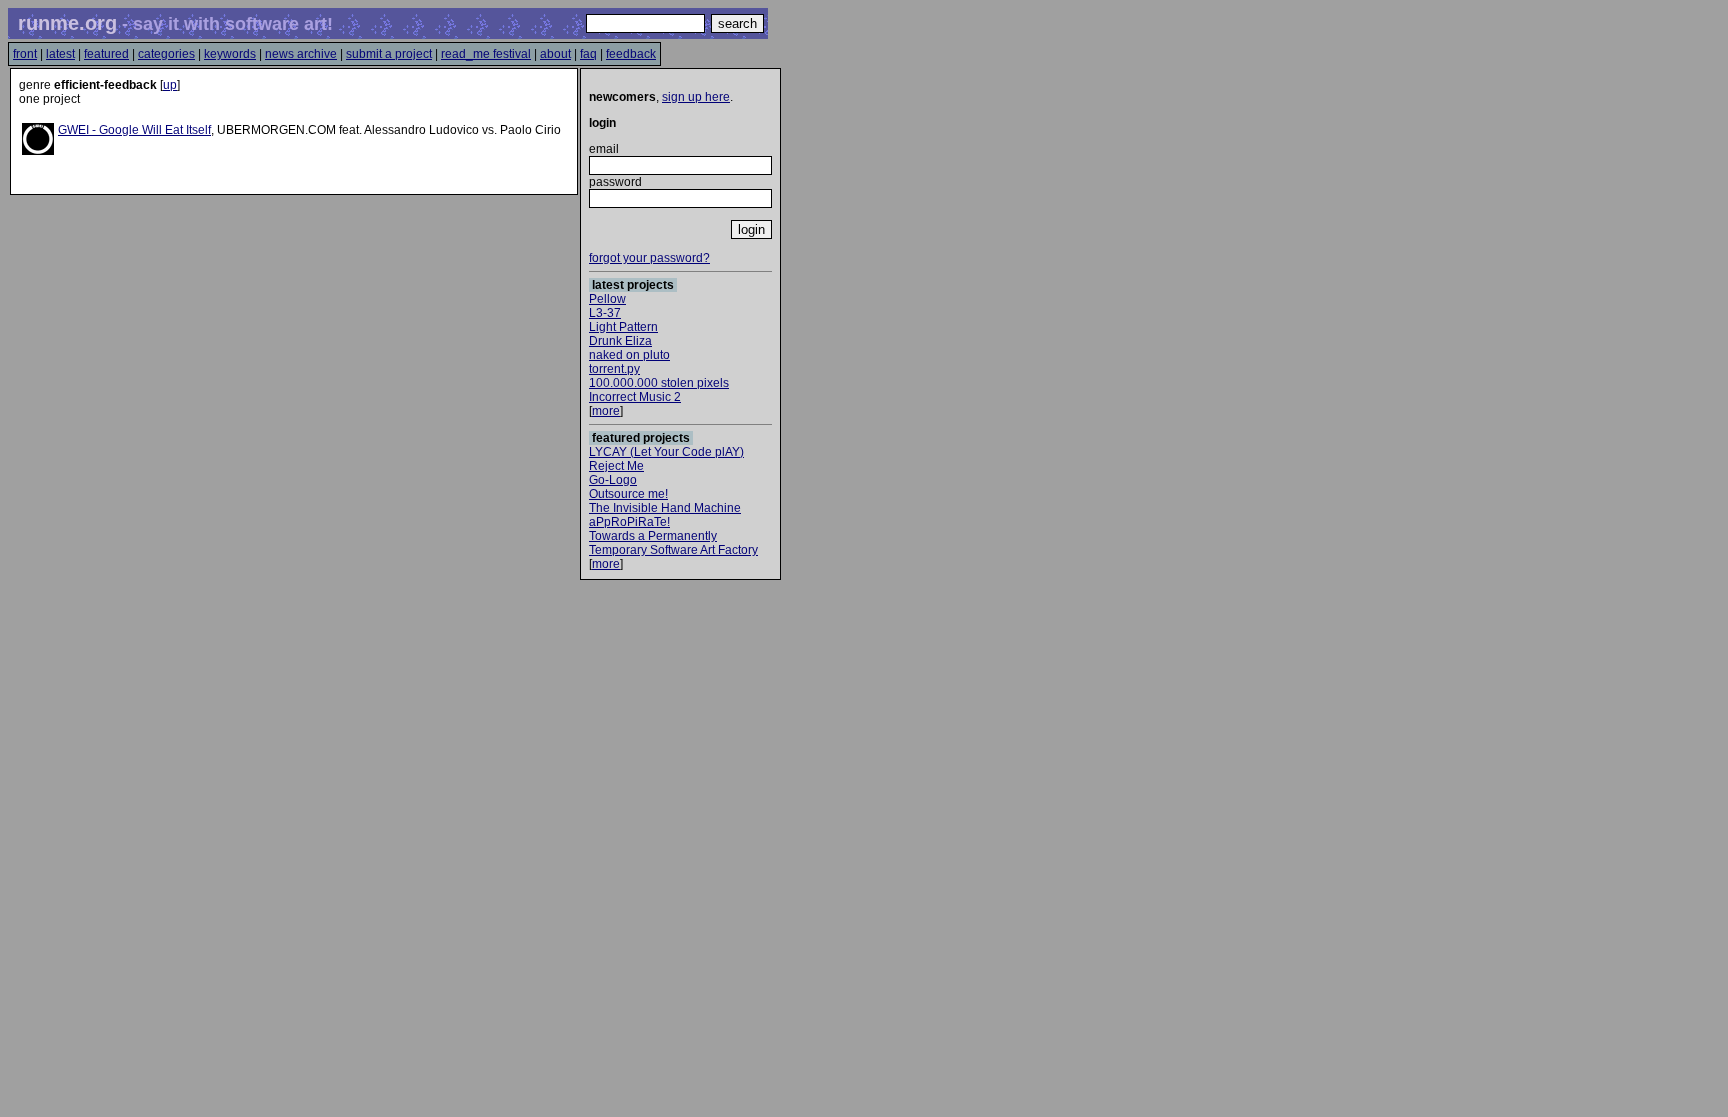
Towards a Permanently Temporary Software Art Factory (673, 543)
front (25, 54)
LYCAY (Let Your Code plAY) (666, 452)
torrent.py (614, 369)
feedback (631, 54)
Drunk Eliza (620, 341)
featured (106, 54)
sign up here (696, 97)
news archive (301, 54)
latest (60, 54)
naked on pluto (629, 355)
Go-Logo (613, 480)
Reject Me (616, 466)
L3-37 (605, 313)
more (606, 411)
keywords (230, 54)
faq (588, 54)
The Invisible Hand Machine (665, 508)
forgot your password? (649, 258)
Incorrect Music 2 (635, 397)
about (555, 54)
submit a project (389, 54)
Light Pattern (623, 327)
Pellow (607, 299)
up (170, 85)
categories (166, 54)
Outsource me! (628, 494)
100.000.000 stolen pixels (659, 383)
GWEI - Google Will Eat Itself (134, 130)
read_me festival (486, 54)
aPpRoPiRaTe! (629, 522)
